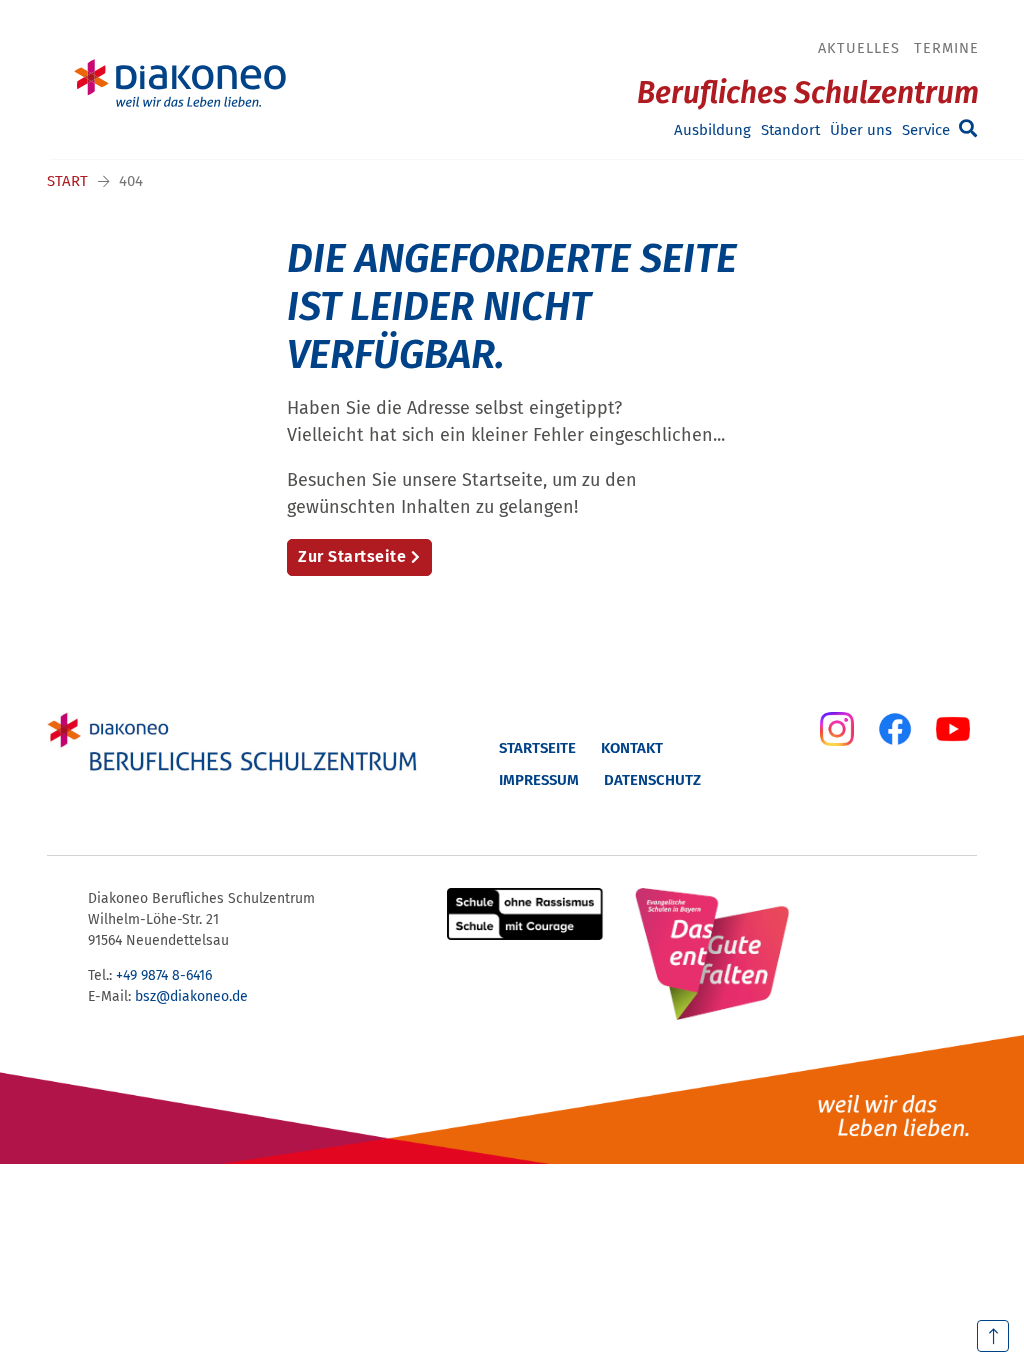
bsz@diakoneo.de (191, 996)
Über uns (861, 130)
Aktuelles (859, 48)
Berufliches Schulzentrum (808, 93)
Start (67, 181)
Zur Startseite (352, 556)
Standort (790, 130)
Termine (946, 48)
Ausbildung (712, 130)
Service (926, 130)
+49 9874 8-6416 (164, 975)
